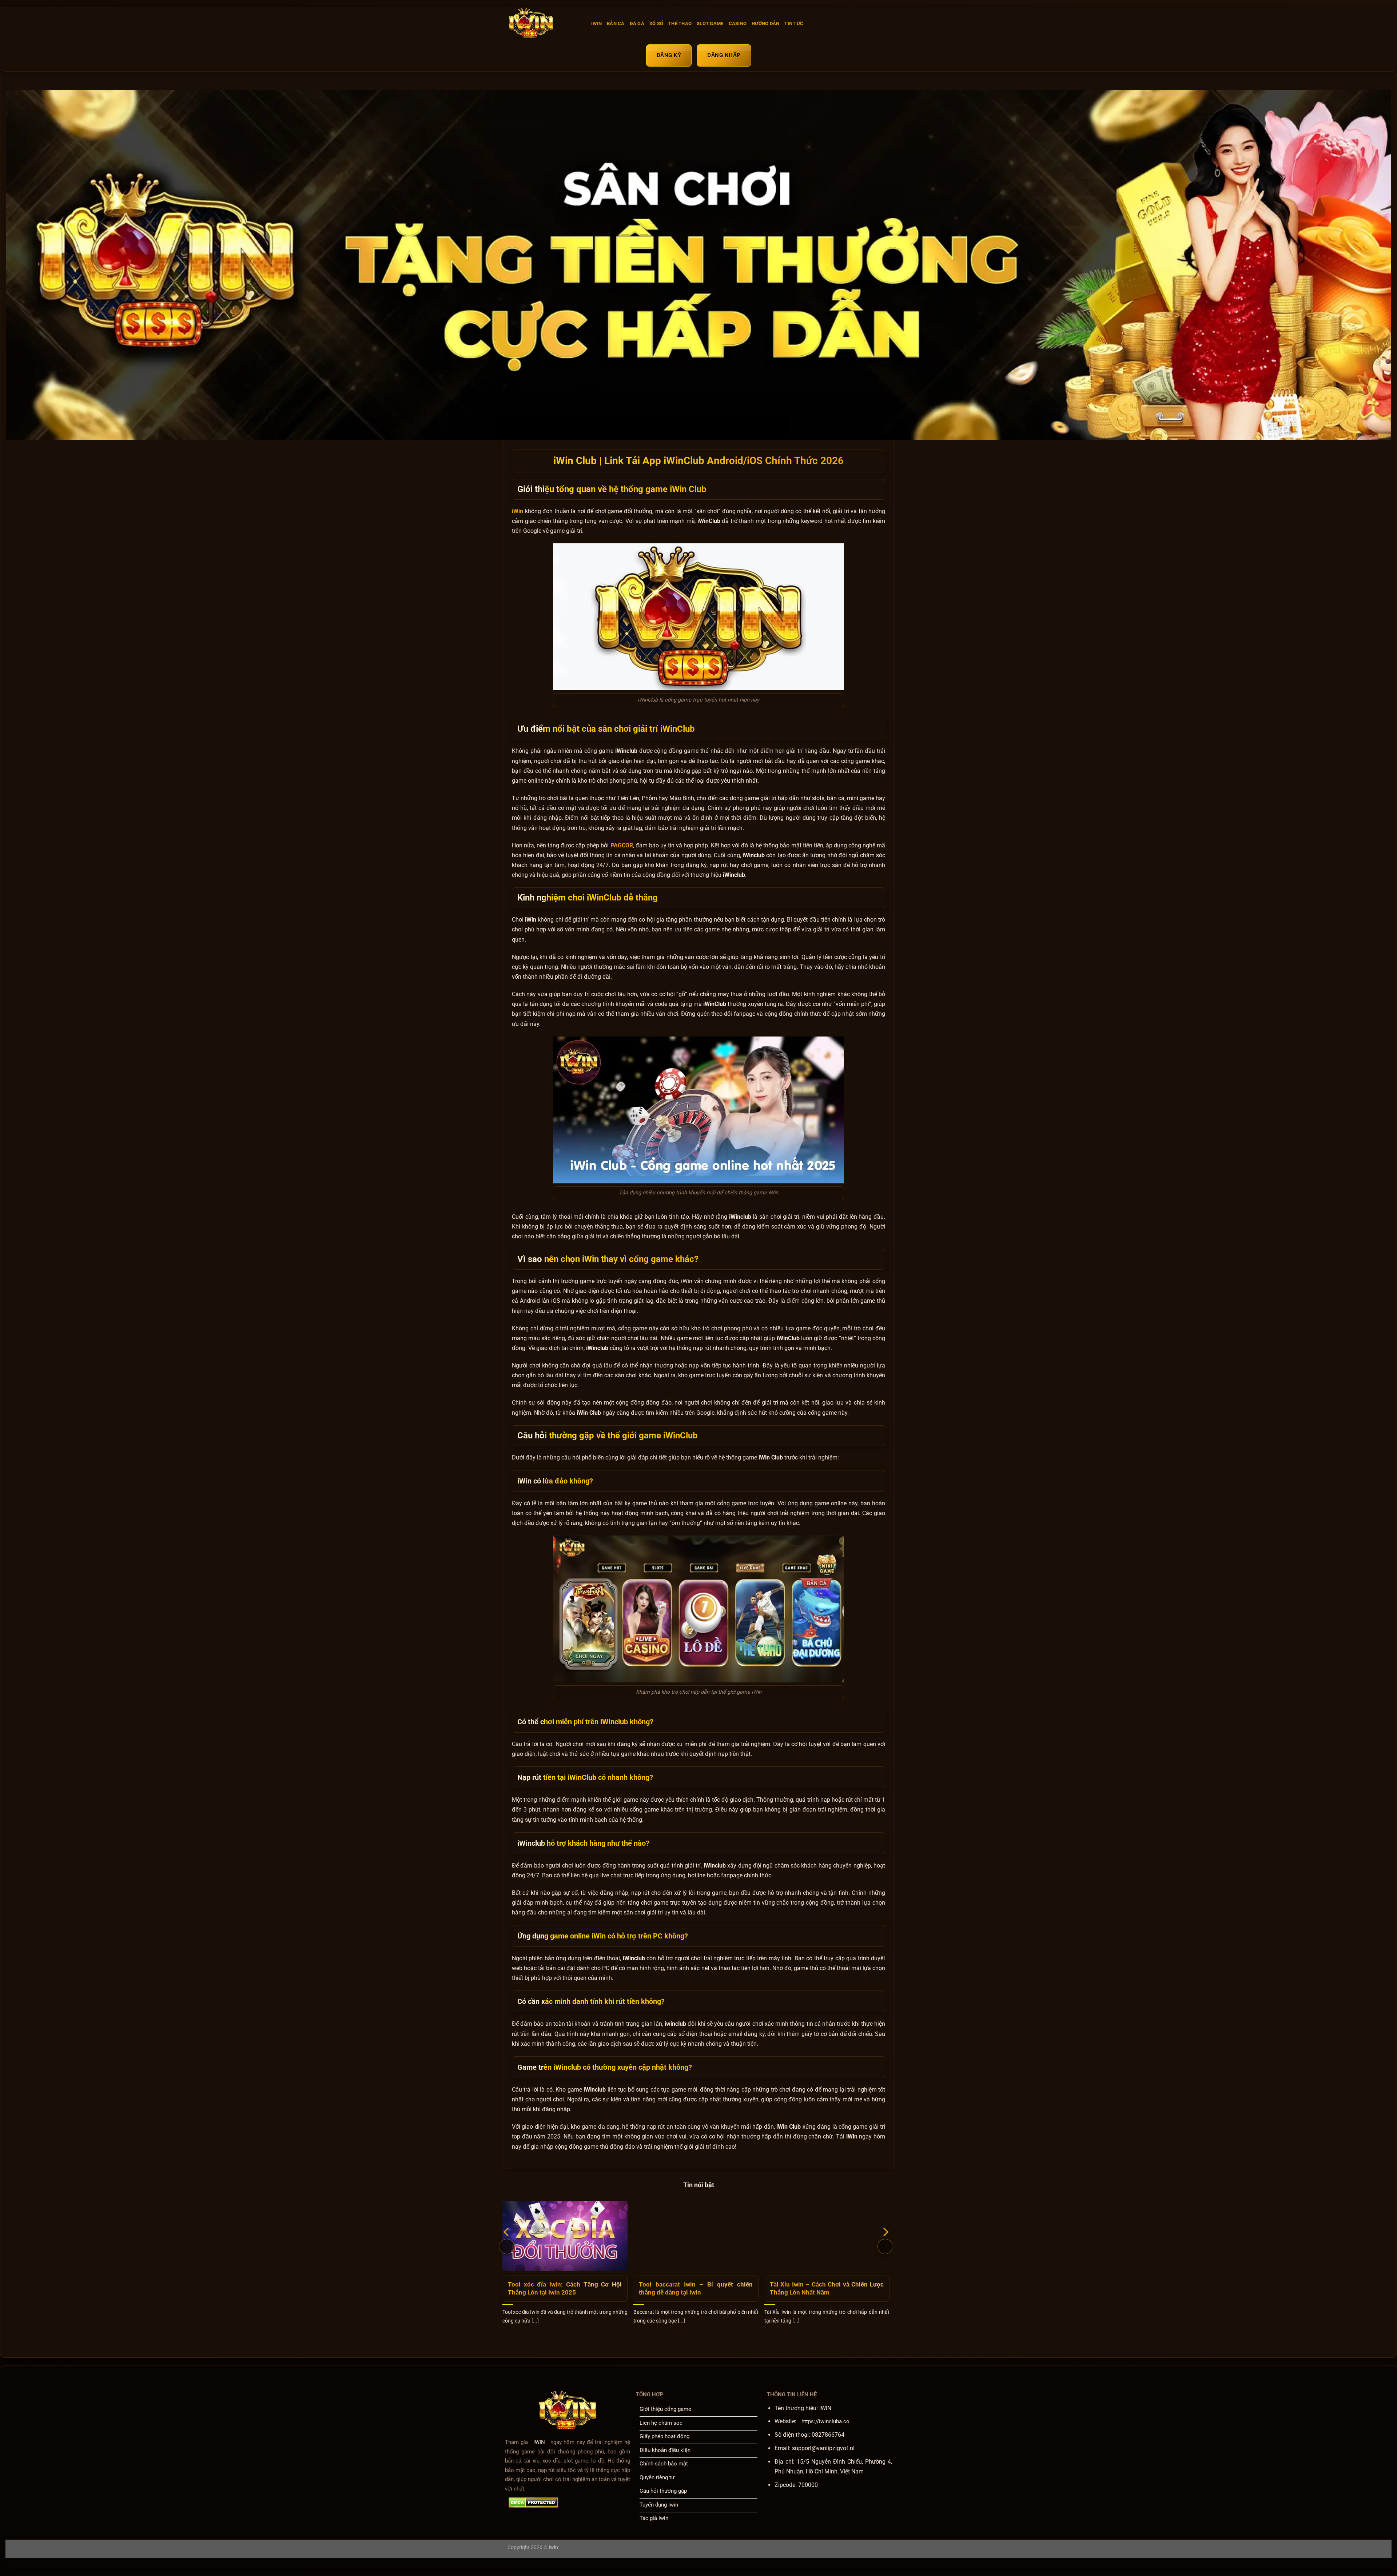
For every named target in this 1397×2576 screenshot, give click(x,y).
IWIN (596, 23)
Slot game (710, 23)
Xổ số (656, 23)
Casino (738, 23)
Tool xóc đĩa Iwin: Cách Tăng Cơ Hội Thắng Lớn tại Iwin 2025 (565, 2289)
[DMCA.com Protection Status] (533, 2503)
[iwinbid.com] (544, 24)
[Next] (885, 2246)
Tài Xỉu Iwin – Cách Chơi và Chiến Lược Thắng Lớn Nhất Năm (827, 2289)
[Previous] (507, 2246)
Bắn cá (616, 23)
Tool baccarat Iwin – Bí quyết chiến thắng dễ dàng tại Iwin (696, 2289)
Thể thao (680, 23)
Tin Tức (794, 23)
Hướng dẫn (765, 23)
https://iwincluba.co (825, 2421)
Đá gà (637, 23)
